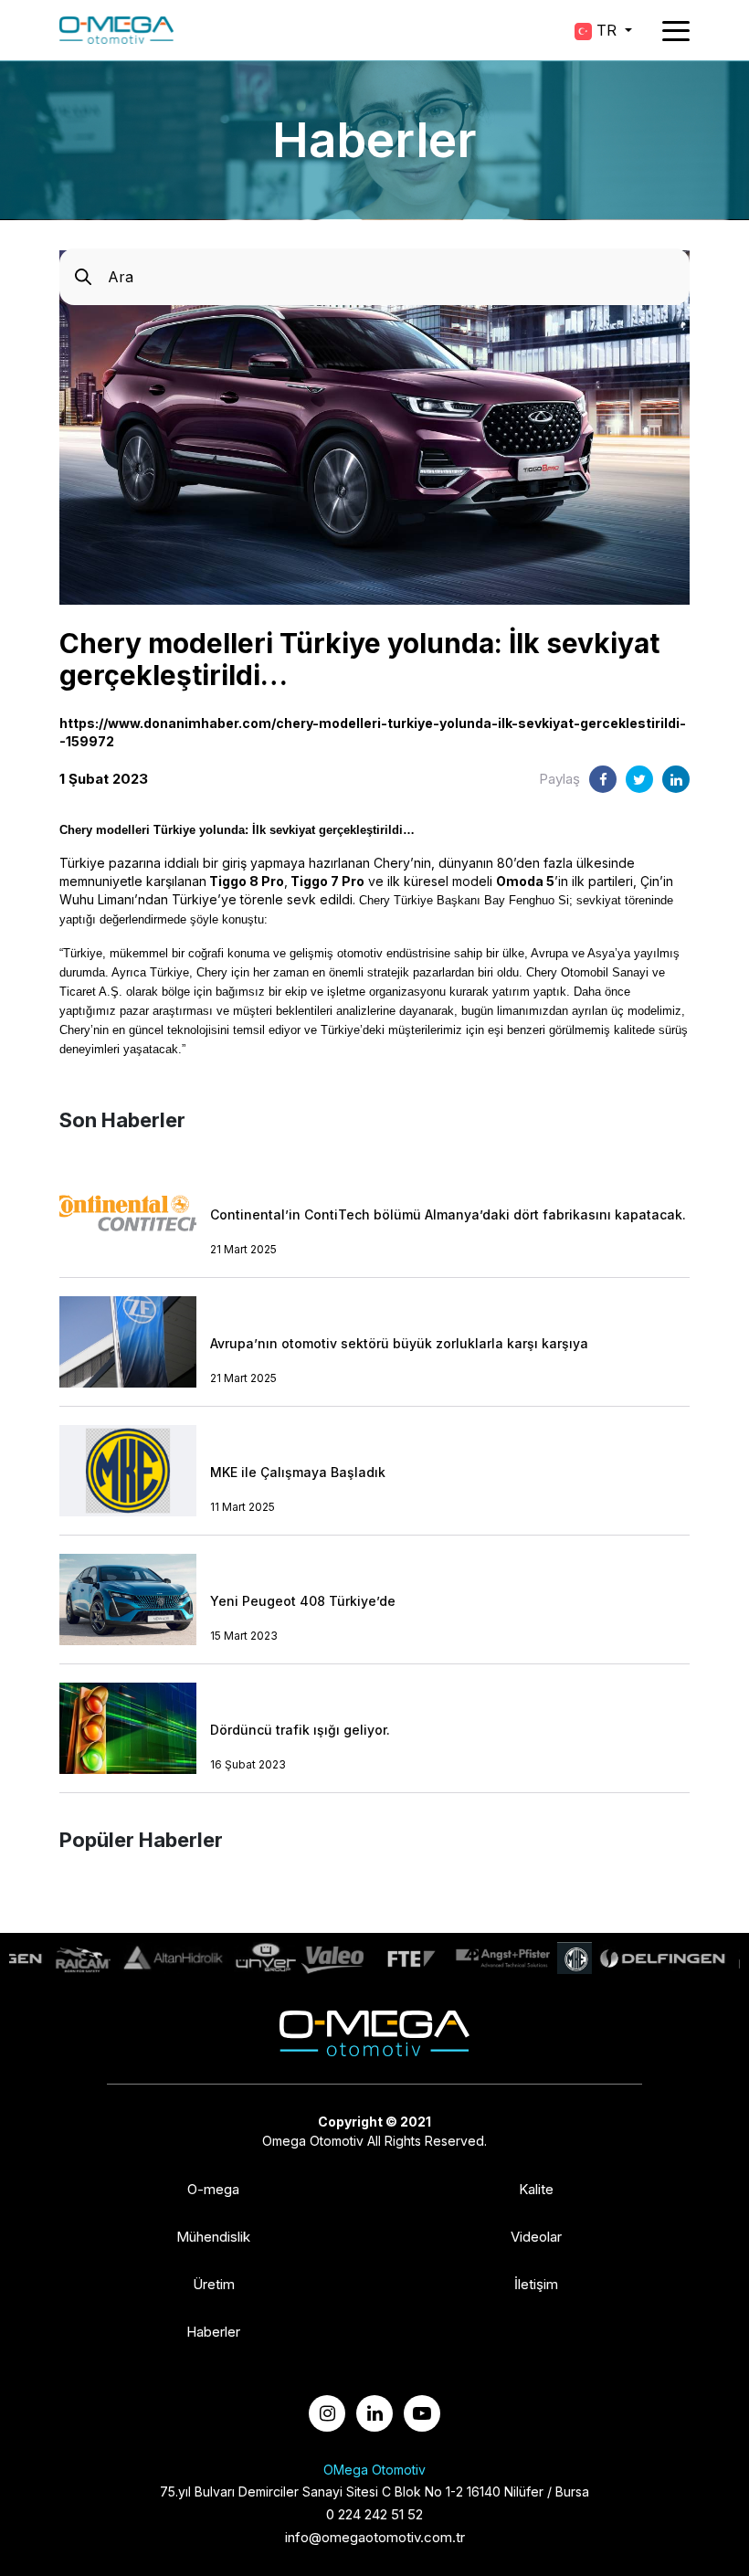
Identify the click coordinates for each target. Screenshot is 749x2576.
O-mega (213, 2190)
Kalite (536, 2190)
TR (607, 30)
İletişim (536, 2285)
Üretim (214, 2285)
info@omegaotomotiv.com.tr (375, 2537)
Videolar (536, 2237)
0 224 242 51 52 (374, 2514)
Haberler (213, 2332)
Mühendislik (213, 2237)
